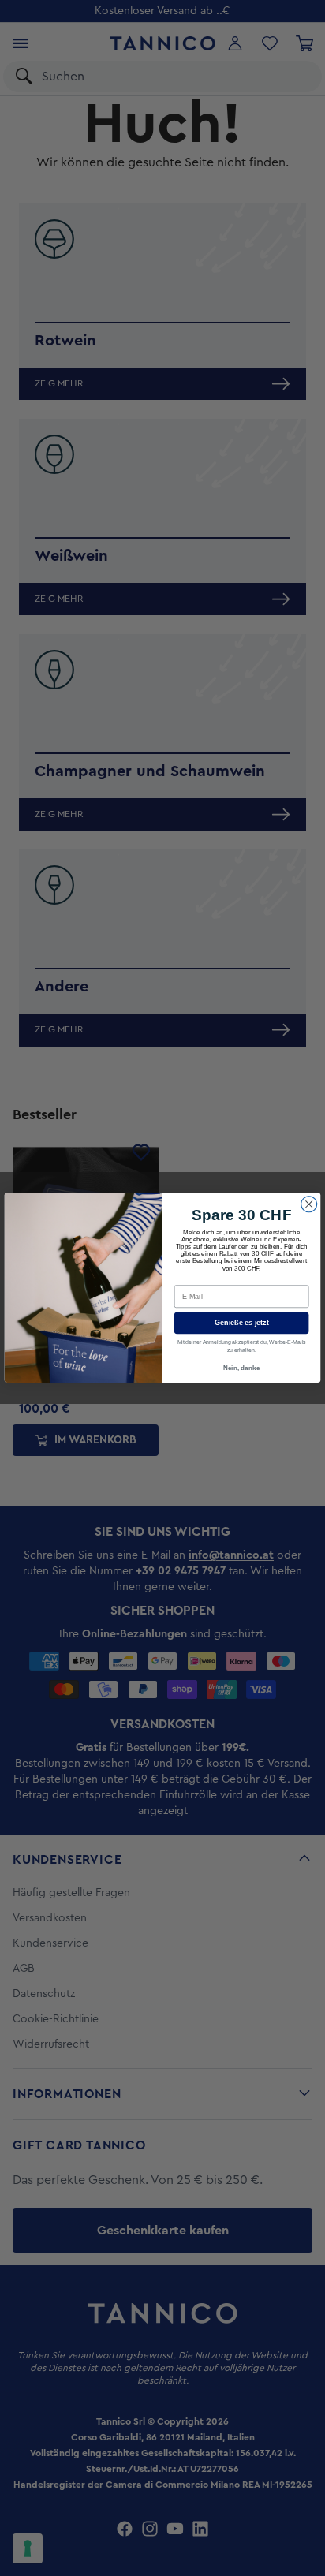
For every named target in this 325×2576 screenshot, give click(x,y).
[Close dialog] (309, 1204)
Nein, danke (241, 1368)
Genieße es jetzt (242, 1323)
